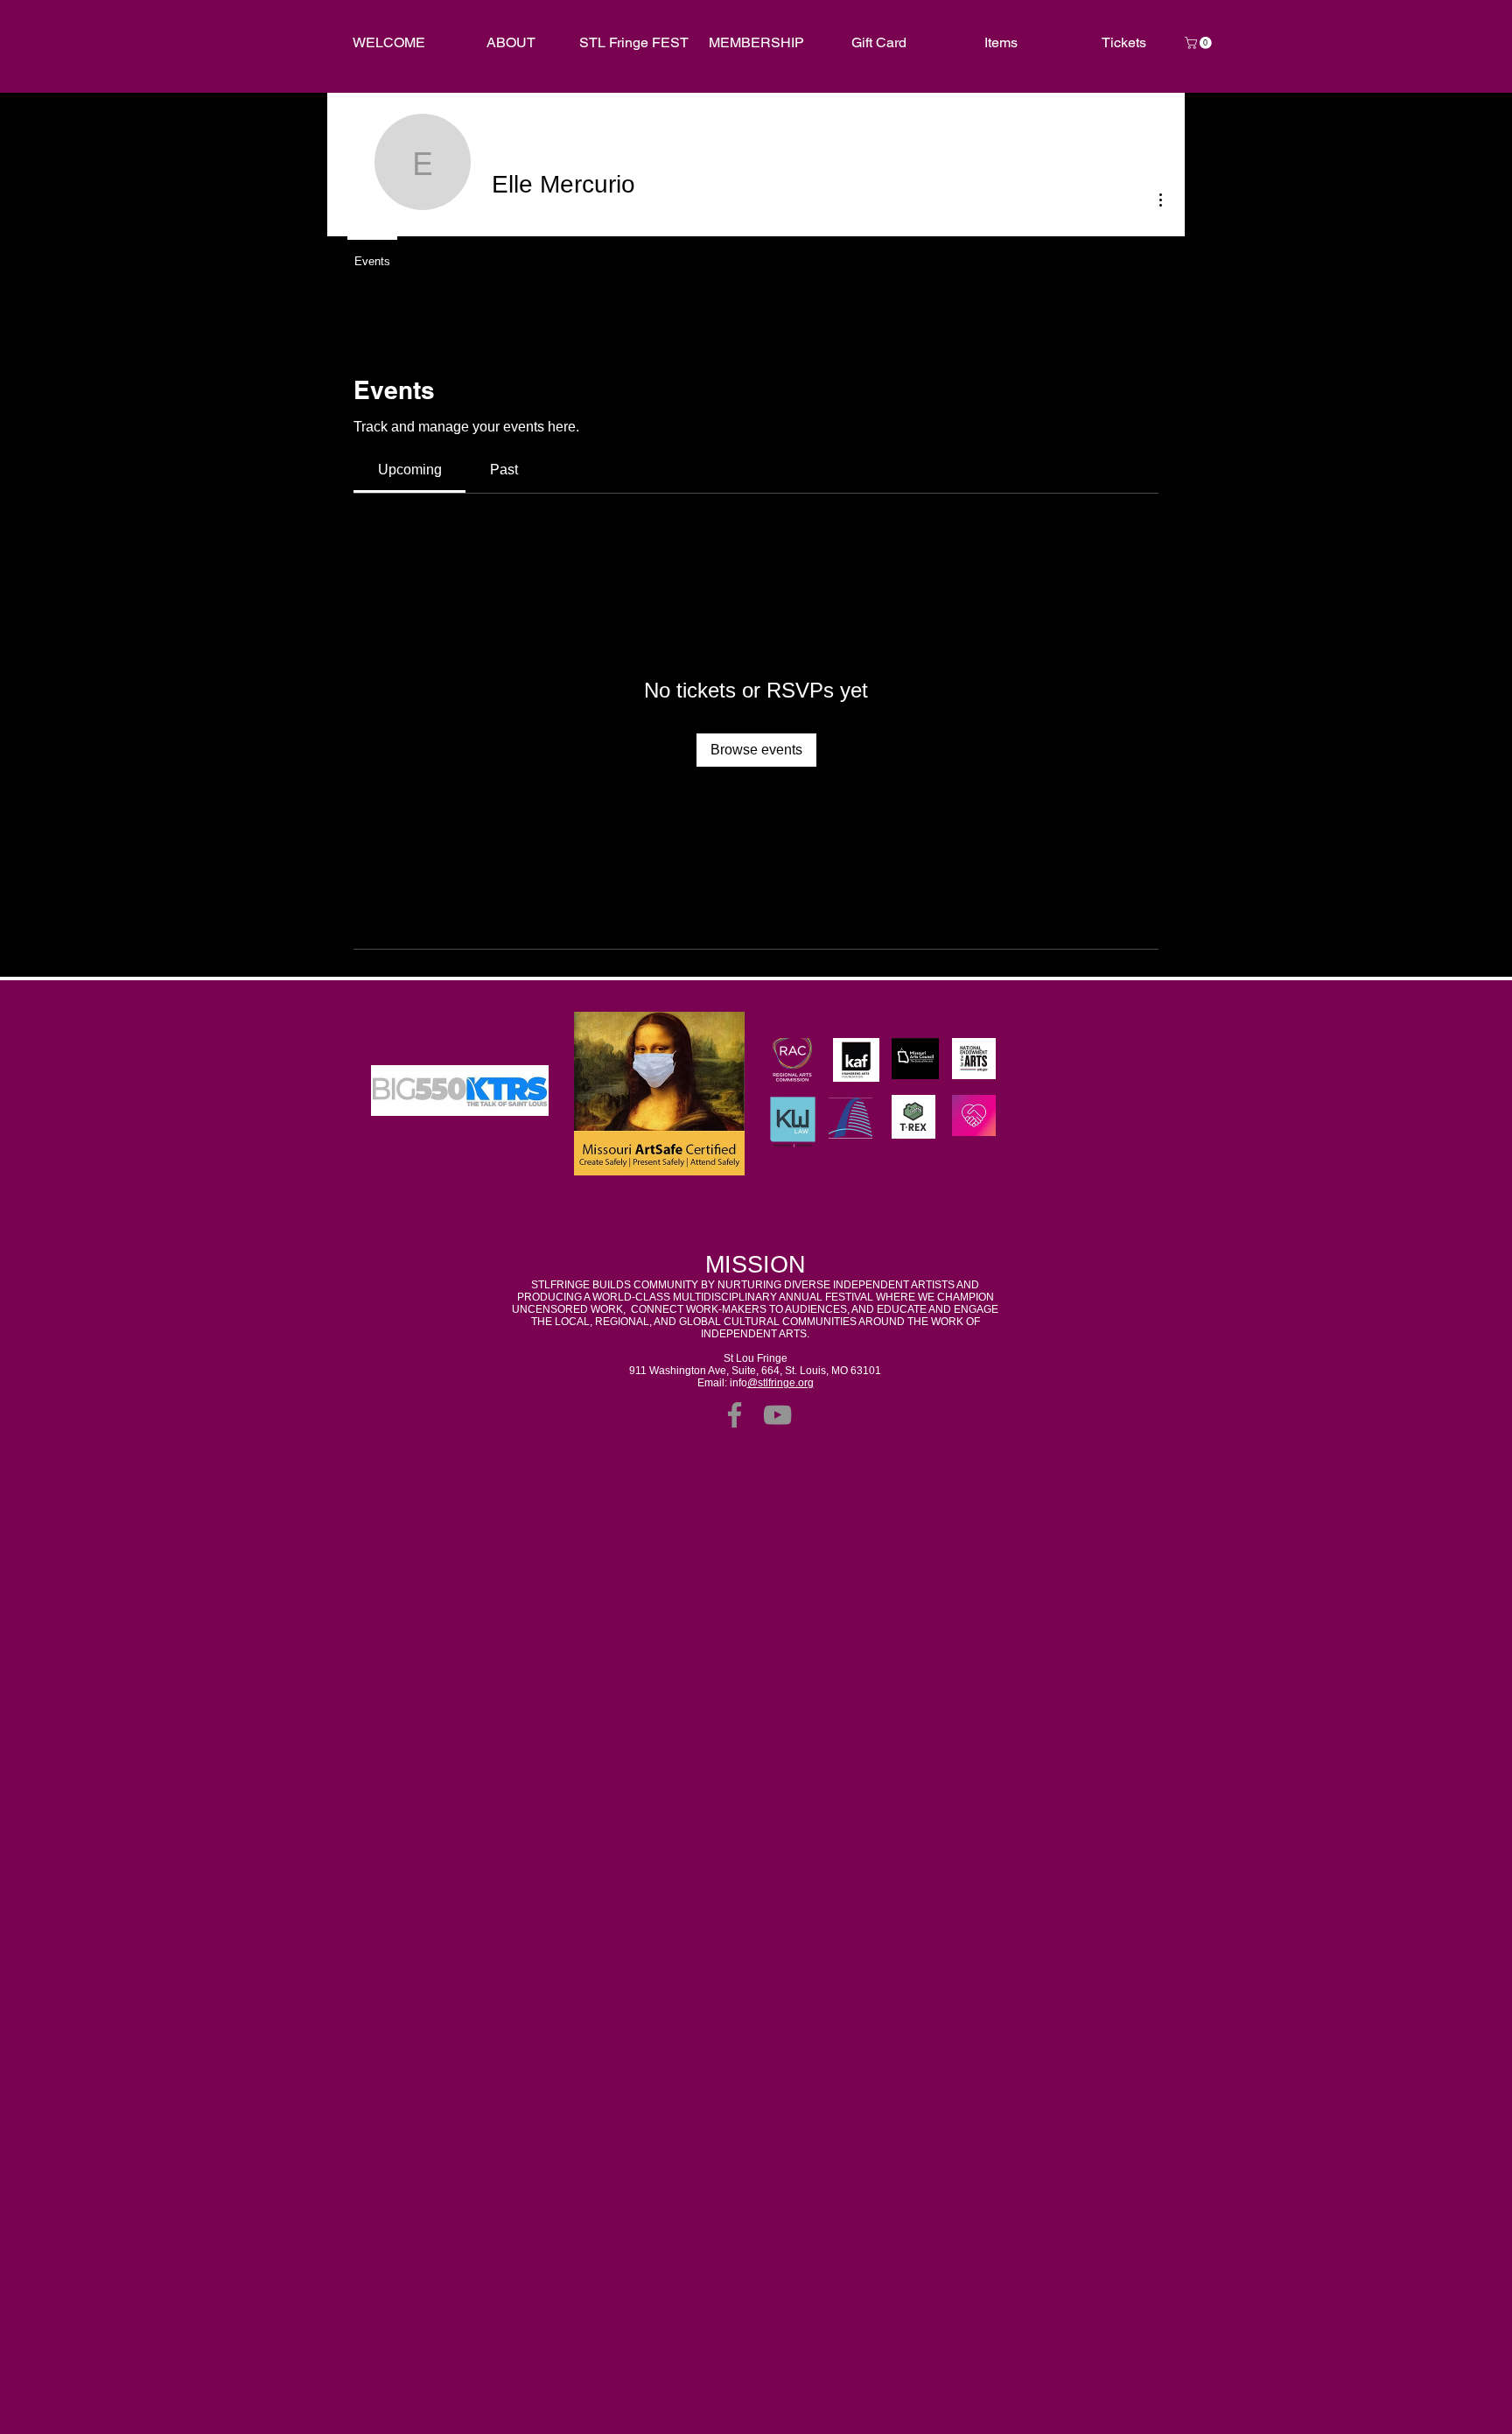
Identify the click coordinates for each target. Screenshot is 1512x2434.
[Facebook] (735, 1415)
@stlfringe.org (780, 1383)
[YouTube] (777, 1415)
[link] (1200, 43)
